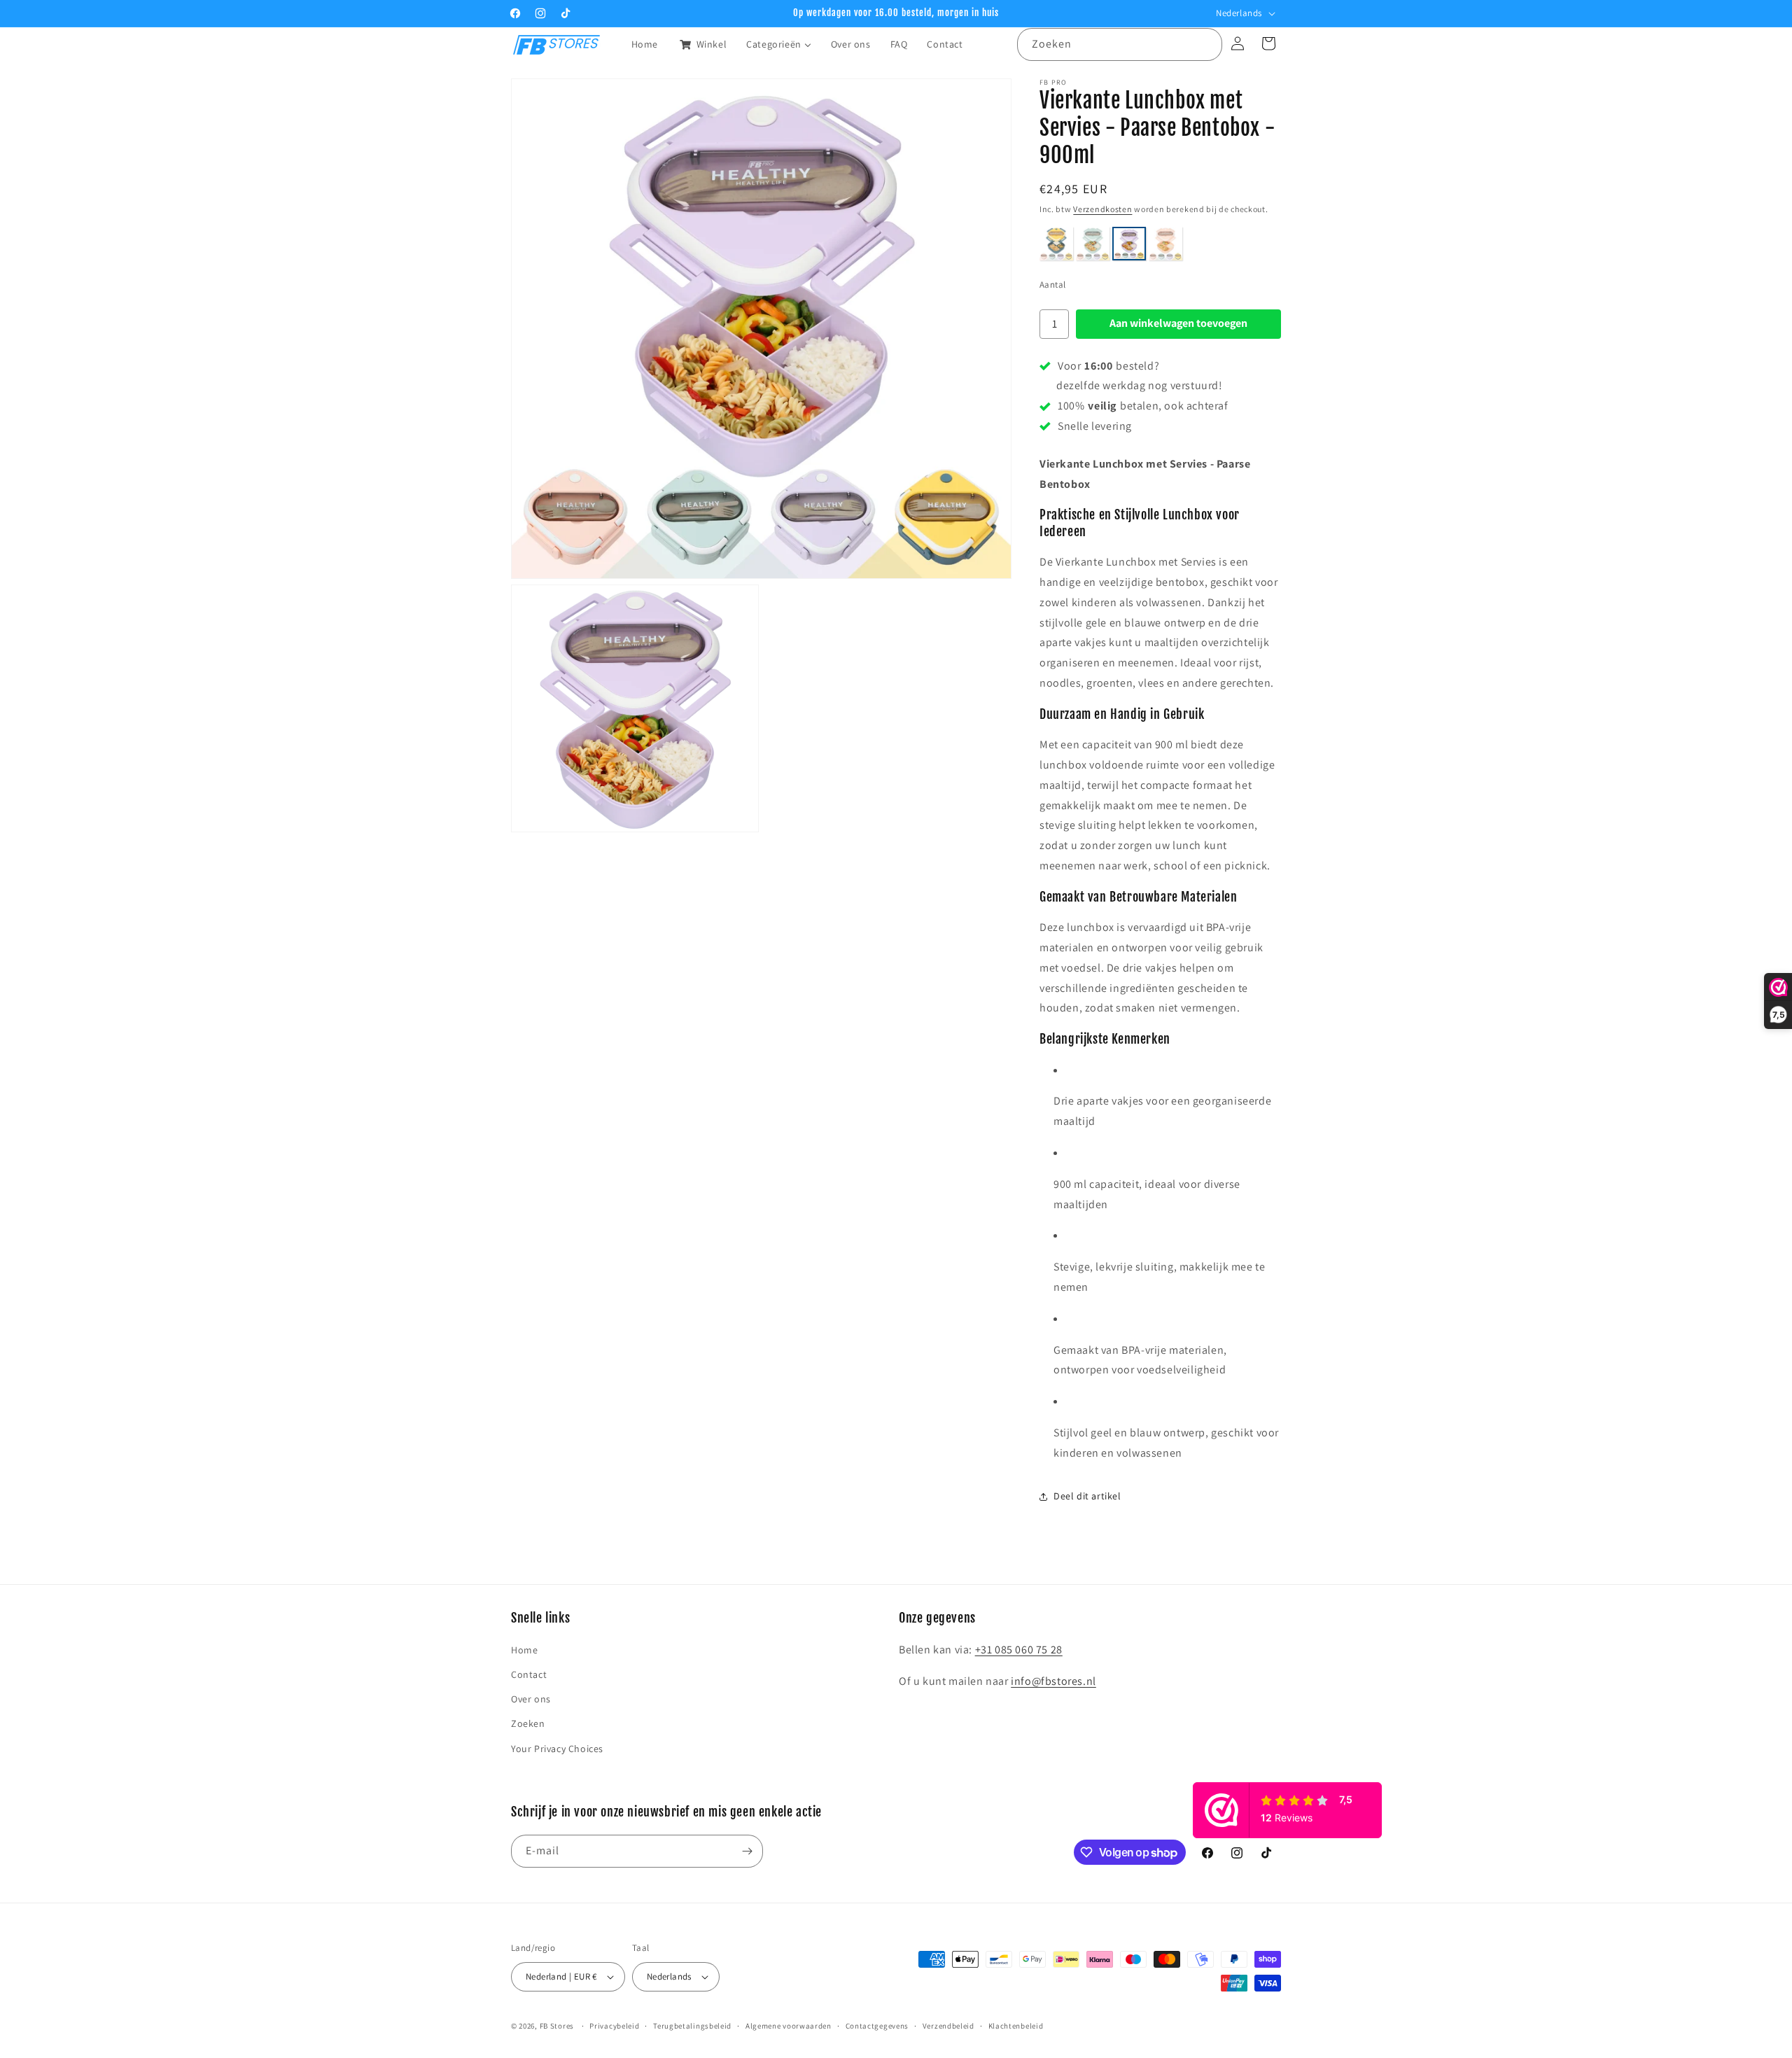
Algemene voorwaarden (789, 2025)
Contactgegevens (877, 2025)
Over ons (531, 1700)
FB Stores (557, 2026)
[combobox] (1120, 44)
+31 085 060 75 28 (1019, 1650)
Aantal (1052, 285)
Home (524, 1650)
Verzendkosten (1102, 209)
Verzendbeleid (948, 2025)
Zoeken (528, 1724)
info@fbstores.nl (1053, 1681)
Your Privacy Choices (557, 1749)
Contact (529, 1674)
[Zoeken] (1206, 44)
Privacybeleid (614, 2025)
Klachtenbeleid (1016, 2025)
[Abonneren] (747, 1851)
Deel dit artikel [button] (1087, 1496)
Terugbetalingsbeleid (692, 2025)
